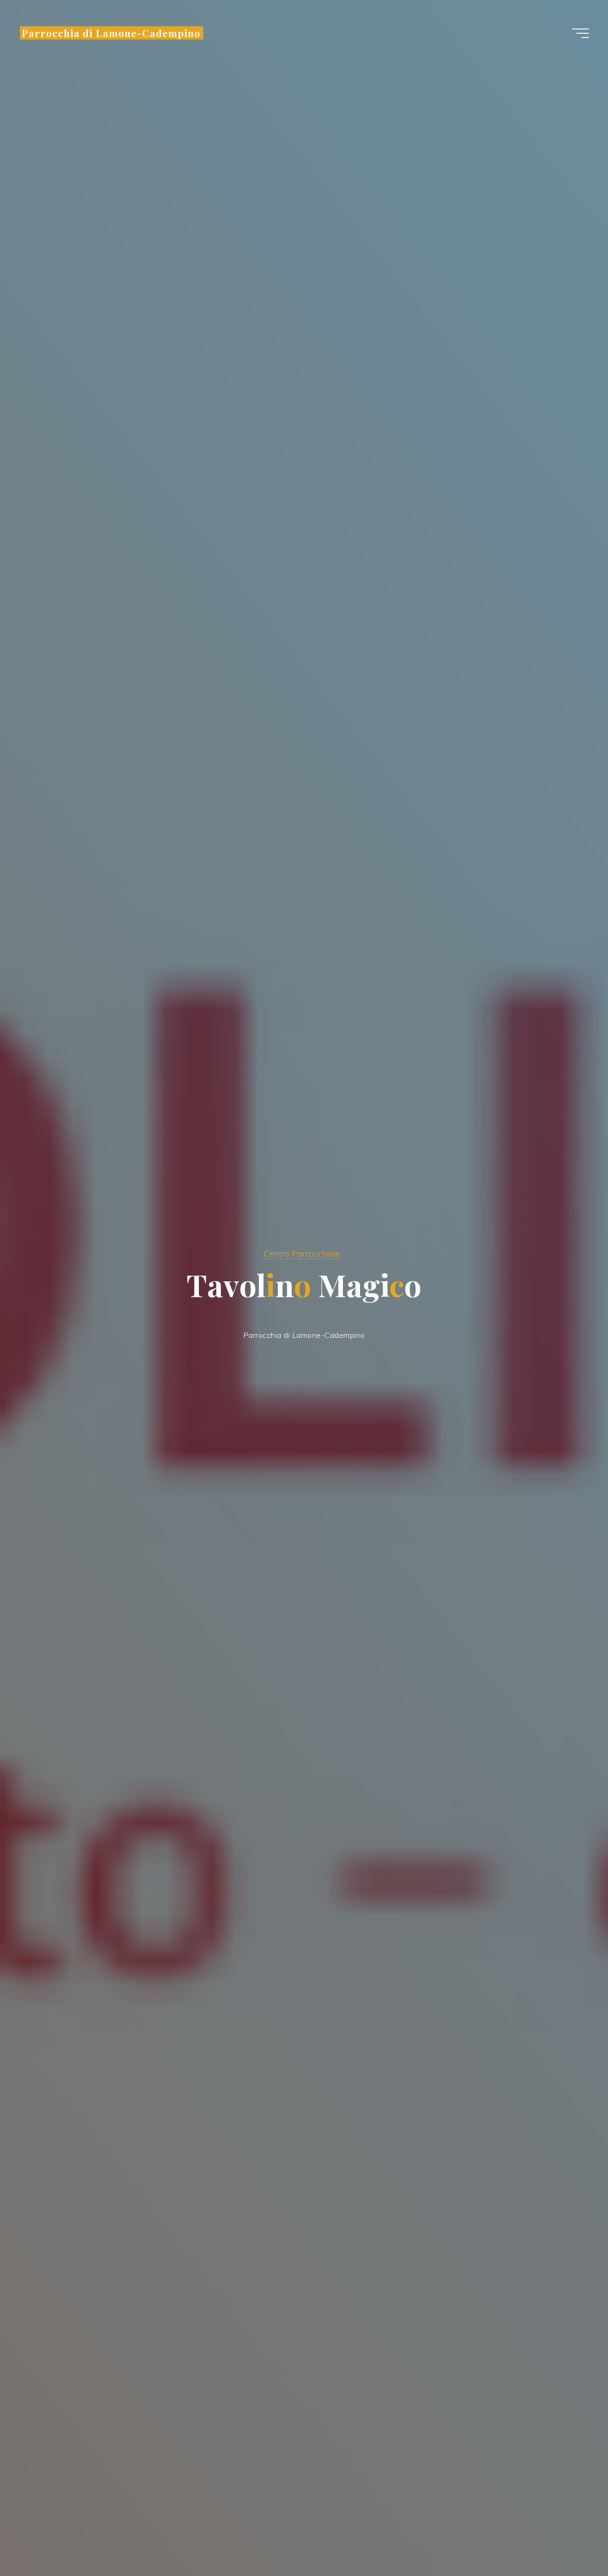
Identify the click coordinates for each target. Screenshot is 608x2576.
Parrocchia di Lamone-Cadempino (111, 33)
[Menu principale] (580, 33)
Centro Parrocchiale (302, 1253)
